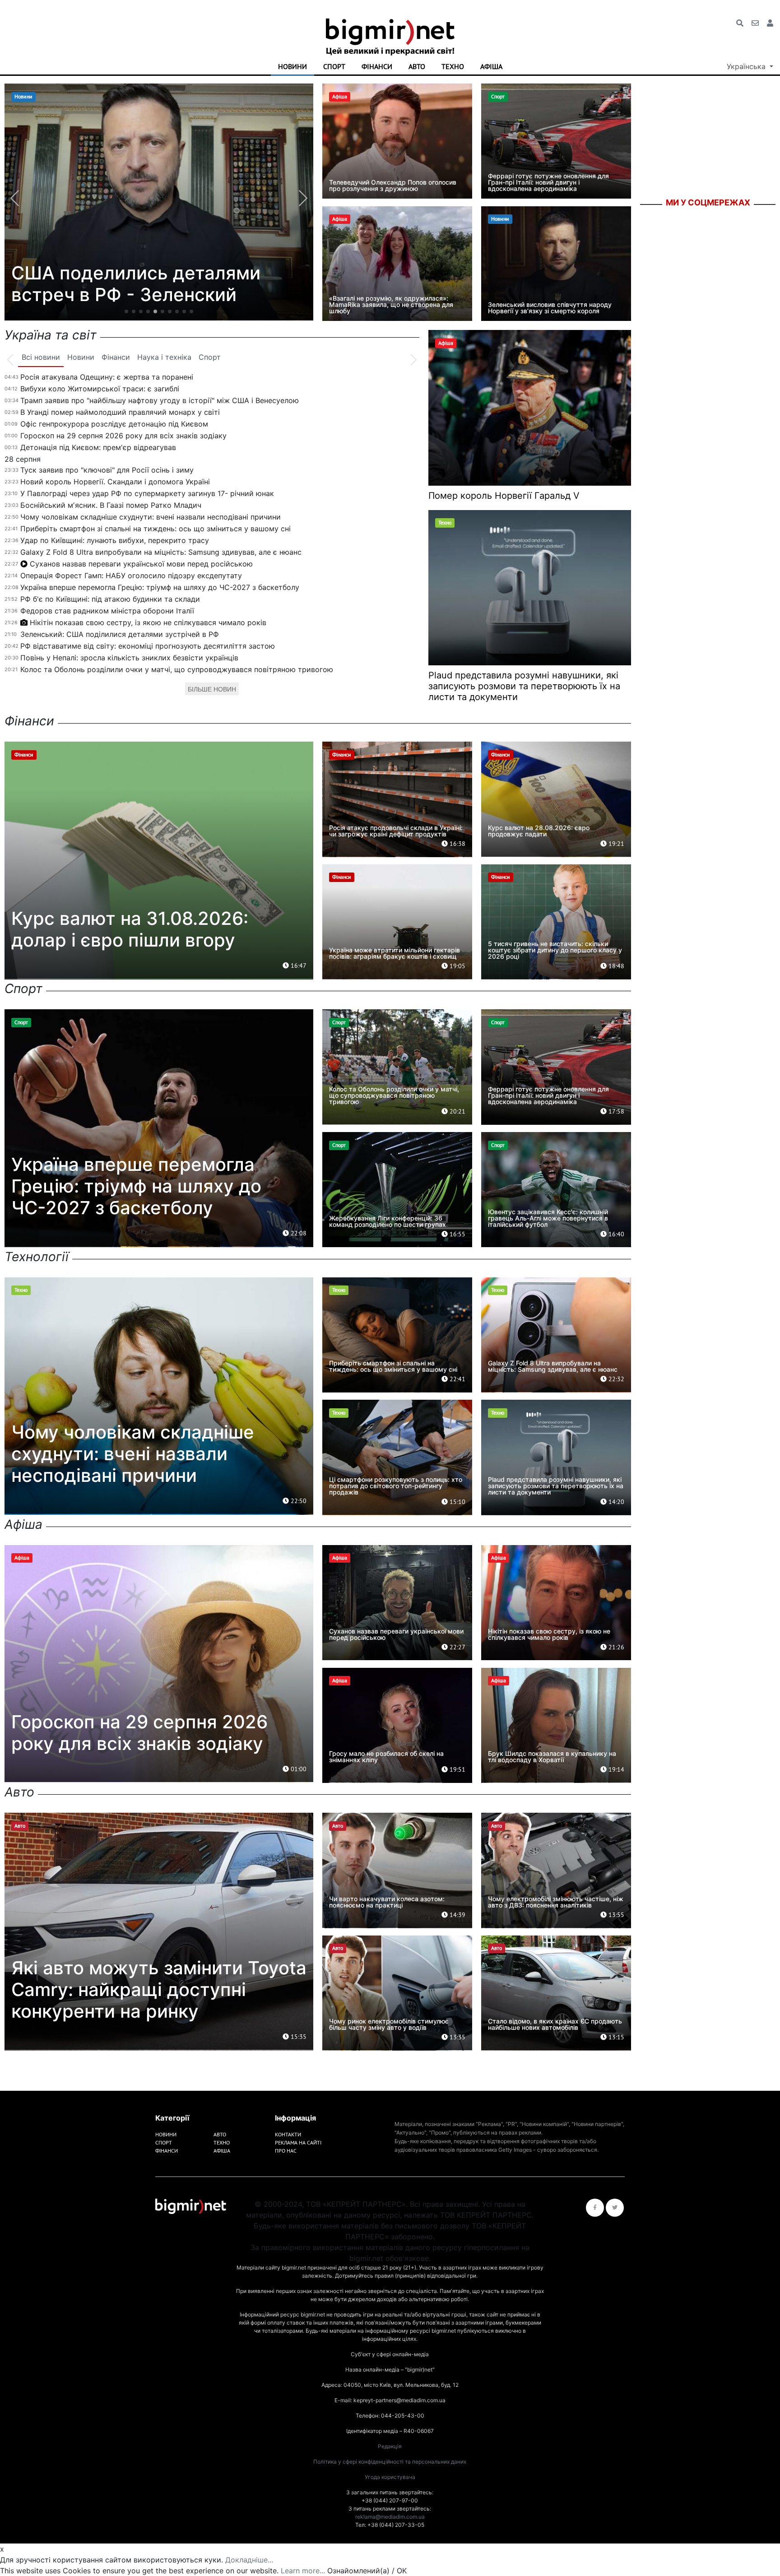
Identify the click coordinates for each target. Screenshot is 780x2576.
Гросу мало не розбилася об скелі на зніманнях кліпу (139, 284)
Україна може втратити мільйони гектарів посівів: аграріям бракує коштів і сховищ (395, 953)
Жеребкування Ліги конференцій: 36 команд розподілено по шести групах (388, 1221)
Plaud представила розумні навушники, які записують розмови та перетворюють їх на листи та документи (524, 686)
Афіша (491, 66)
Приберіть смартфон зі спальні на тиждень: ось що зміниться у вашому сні (156, 529)
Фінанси (377, 66)
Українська (747, 66)
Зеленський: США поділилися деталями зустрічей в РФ (120, 634)
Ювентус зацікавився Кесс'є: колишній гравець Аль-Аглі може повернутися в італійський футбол (548, 1218)
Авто (417, 66)
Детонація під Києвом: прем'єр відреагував (98, 447)
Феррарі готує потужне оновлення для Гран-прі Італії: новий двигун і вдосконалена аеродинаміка (548, 182)
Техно (453, 66)
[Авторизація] (770, 23)
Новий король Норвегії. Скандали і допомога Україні (115, 482)
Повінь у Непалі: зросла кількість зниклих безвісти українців (129, 658)
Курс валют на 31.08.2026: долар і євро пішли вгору (130, 929)
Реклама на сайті (298, 2142)
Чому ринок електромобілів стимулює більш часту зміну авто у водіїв (389, 2024)
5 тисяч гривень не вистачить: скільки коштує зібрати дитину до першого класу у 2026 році (555, 950)
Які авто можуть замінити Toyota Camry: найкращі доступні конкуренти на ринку (159, 1989)
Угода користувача (390, 2477)
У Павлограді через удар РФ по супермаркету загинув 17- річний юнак (147, 493)
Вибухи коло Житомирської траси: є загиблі (100, 389)
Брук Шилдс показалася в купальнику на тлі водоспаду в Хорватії (552, 1757)
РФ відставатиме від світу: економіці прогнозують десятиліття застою (148, 646)
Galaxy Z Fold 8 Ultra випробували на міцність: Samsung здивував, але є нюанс (161, 552)
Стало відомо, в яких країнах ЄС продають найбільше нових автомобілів (555, 2024)
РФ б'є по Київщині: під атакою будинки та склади (110, 599)
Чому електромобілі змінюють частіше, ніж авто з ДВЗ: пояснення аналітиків (556, 1902)
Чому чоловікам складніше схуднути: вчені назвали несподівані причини (151, 517)
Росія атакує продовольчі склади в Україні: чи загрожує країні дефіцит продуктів (396, 831)
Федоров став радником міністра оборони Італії (107, 611)
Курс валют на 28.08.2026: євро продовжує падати (539, 831)
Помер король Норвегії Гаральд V (504, 496)
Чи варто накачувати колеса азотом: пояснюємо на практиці (387, 1902)
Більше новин (212, 689)
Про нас (286, 2151)
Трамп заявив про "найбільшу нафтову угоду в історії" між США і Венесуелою (160, 400)
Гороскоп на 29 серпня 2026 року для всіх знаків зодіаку (123, 436)
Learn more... (303, 2571)
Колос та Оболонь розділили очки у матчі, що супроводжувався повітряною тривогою (177, 669)
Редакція (390, 2446)
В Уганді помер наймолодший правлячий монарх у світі (120, 412)
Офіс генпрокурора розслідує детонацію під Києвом (114, 424)
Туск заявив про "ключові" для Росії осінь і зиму (107, 470)
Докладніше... (249, 2560)
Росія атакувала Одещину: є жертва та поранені (107, 377)
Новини (292, 66)
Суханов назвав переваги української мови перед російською (141, 564)
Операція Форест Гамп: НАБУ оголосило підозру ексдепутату (131, 576)
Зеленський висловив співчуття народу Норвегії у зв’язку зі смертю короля (550, 308)
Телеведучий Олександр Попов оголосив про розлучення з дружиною (393, 185)
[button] (126, 311)
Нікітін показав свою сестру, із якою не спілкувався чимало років (148, 622)
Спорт (334, 66)
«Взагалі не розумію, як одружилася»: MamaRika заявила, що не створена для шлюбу (391, 304)
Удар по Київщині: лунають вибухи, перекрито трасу (115, 540)
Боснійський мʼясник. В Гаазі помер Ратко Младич (111, 505)
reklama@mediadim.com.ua (390, 2517)
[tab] (41, 357)
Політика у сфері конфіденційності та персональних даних (390, 2462)
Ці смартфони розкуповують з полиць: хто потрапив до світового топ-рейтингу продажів (396, 1486)
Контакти (288, 2134)
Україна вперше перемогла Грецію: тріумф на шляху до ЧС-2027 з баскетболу (160, 587)
